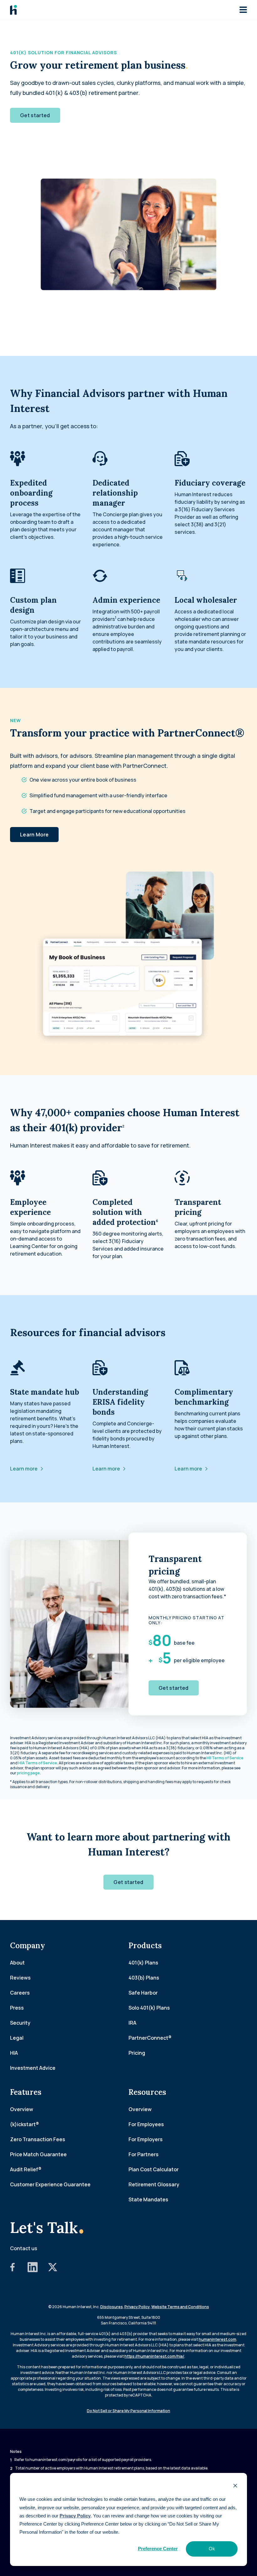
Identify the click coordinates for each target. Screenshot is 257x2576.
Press (17, 2008)
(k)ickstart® (24, 2124)
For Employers (146, 2139)
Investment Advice (33, 2068)
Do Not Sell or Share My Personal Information (128, 2411)
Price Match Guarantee (38, 2154)
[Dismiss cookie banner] (235, 2486)
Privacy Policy (75, 2516)
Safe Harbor (143, 1993)
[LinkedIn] (33, 2270)
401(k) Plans (143, 1963)
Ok (212, 2549)
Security (20, 2023)
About (17, 1963)
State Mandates (148, 2199)
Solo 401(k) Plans (149, 2008)
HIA (14, 2053)
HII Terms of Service (225, 1758)
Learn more (24, 1469)
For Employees (146, 2124)
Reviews (20, 1978)
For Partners (144, 2154)
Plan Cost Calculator (154, 2169)
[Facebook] (13, 2270)
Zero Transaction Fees (38, 2139)
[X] (53, 2270)
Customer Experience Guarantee (50, 2184)
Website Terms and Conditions (180, 2307)
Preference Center (158, 2549)
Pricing (137, 2053)
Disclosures (112, 2307)
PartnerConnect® (150, 2038)
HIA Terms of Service (38, 1763)
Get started (35, 115)
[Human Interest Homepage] (13, 10)
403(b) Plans (144, 1978)
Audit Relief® (26, 2169)
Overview (22, 2109)
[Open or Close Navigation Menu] (243, 10)
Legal (17, 2038)
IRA (132, 2023)
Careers (20, 1993)
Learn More (34, 835)
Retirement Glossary (154, 2184)
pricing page (28, 1773)
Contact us (24, 2248)
